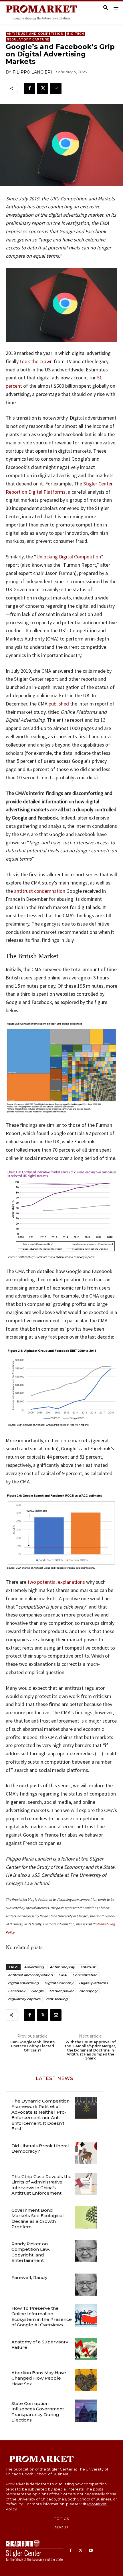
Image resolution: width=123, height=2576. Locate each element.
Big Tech (76, 34)
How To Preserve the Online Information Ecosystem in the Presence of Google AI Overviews (42, 2317)
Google (37, 1991)
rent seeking (57, 1999)
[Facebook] (29, 88)
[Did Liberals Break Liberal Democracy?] (86, 2153)
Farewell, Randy (29, 2277)
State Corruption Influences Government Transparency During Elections (38, 2412)
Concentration (85, 1975)
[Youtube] (91, 2551)
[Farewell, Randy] (86, 2285)
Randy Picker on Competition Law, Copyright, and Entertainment (31, 2252)
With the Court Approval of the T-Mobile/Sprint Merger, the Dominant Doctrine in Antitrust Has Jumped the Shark (90, 2050)
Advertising (34, 1967)
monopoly (88, 1991)
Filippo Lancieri (32, 72)
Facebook (17, 1991)
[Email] (56, 88)
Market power (61, 1991)
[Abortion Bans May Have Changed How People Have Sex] (86, 2380)
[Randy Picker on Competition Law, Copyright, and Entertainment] (86, 2251)
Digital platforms (93, 1983)
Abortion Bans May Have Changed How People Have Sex (39, 2378)
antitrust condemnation (40, 891)
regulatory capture (24, 1999)
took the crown (36, 361)
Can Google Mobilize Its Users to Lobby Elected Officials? (32, 2046)
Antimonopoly (62, 1967)
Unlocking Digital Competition (69, 557)
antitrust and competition (30, 1975)
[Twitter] (43, 88)
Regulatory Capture (28, 39)
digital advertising (23, 1983)
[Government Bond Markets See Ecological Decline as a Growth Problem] (86, 2217)
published (59, 704)
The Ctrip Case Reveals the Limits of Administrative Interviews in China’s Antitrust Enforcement (41, 2185)
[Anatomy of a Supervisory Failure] (86, 2349)
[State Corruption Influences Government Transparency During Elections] (86, 2411)
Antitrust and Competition (35, 34)
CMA (63, 1975)
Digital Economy (59, 1983)
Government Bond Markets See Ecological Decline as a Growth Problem (38, 2219)
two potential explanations (56, 1582)
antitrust (88, 1967)
